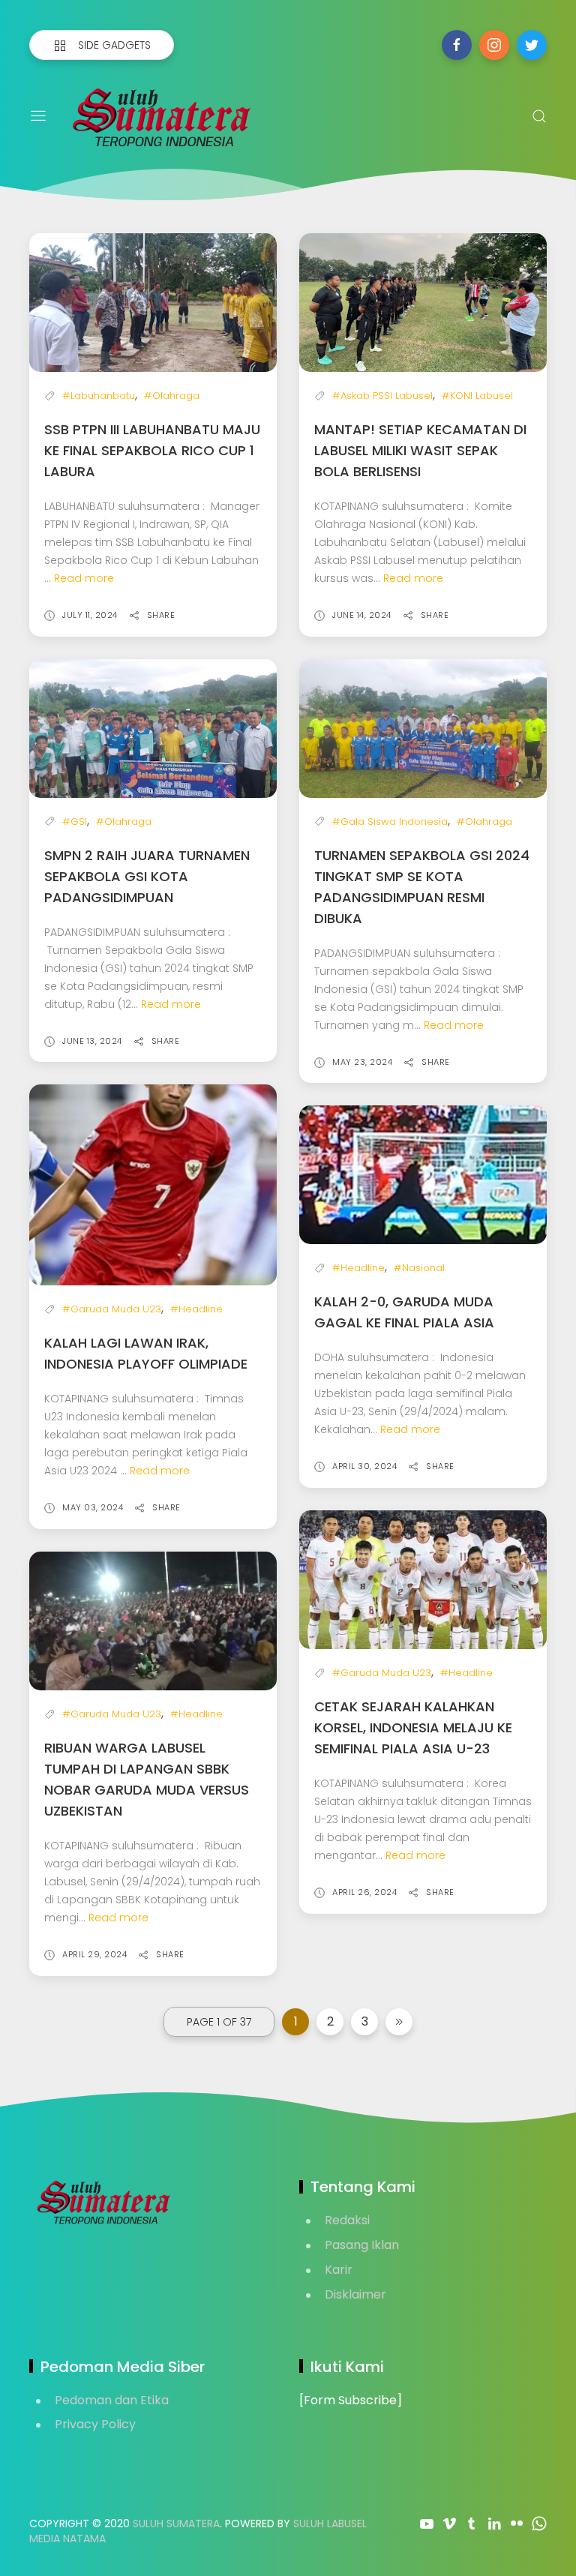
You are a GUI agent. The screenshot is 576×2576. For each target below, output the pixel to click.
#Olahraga (172, 396)
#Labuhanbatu (99, 396)
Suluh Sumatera (176, 2524)
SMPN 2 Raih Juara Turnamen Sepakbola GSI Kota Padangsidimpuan (147, 876)
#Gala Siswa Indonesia (390, 822)
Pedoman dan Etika (112, 2400)
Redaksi (347, 2220)
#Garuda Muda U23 (112, 1309)
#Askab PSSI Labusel (382, 396)
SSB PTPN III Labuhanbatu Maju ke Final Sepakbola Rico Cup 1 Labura (152, 450)
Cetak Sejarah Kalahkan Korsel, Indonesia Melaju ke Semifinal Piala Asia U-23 (413, 1727)
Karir (339, 2270)
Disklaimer (355, 2294)
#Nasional (419, 1268)
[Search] (539, 116)
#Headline (196, 1309)
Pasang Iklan (362, 2245)
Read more (84, 578)
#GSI (75, 822)
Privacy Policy (95, 2424)
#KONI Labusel (477, 396)
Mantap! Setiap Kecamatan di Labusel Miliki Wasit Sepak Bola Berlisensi (420, 450)
